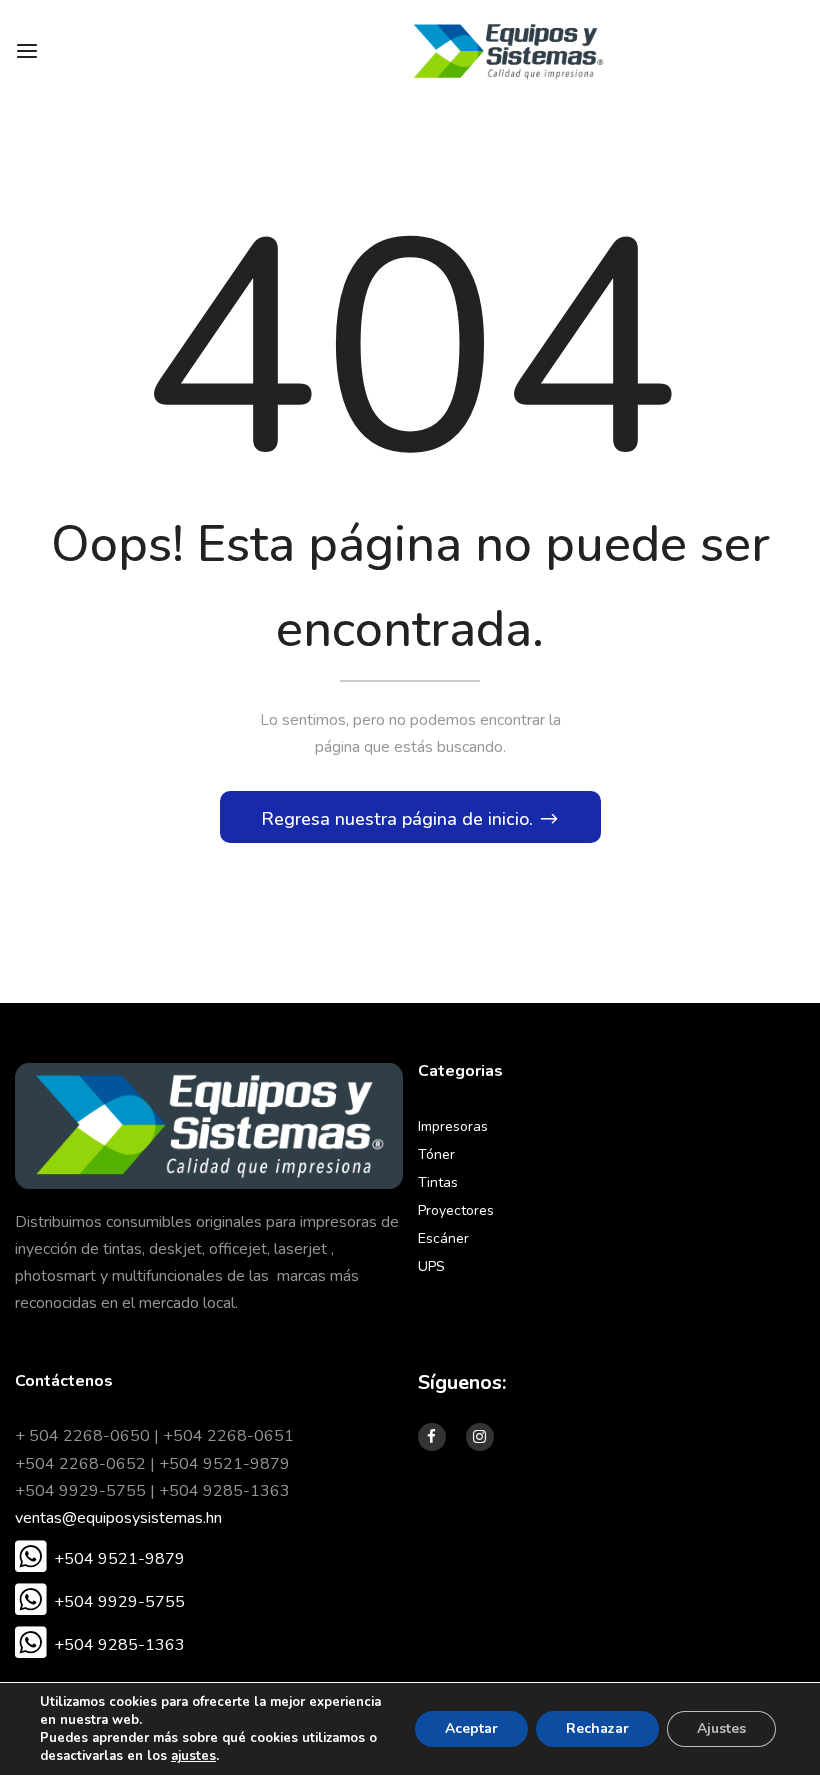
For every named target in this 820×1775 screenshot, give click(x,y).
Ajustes (721, 1728)
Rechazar (597, 1728)
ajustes (193, 1756)
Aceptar (471, 1728)
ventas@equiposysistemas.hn (118, 1518)
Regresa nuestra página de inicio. (399, 819)
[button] (100, 1559)
